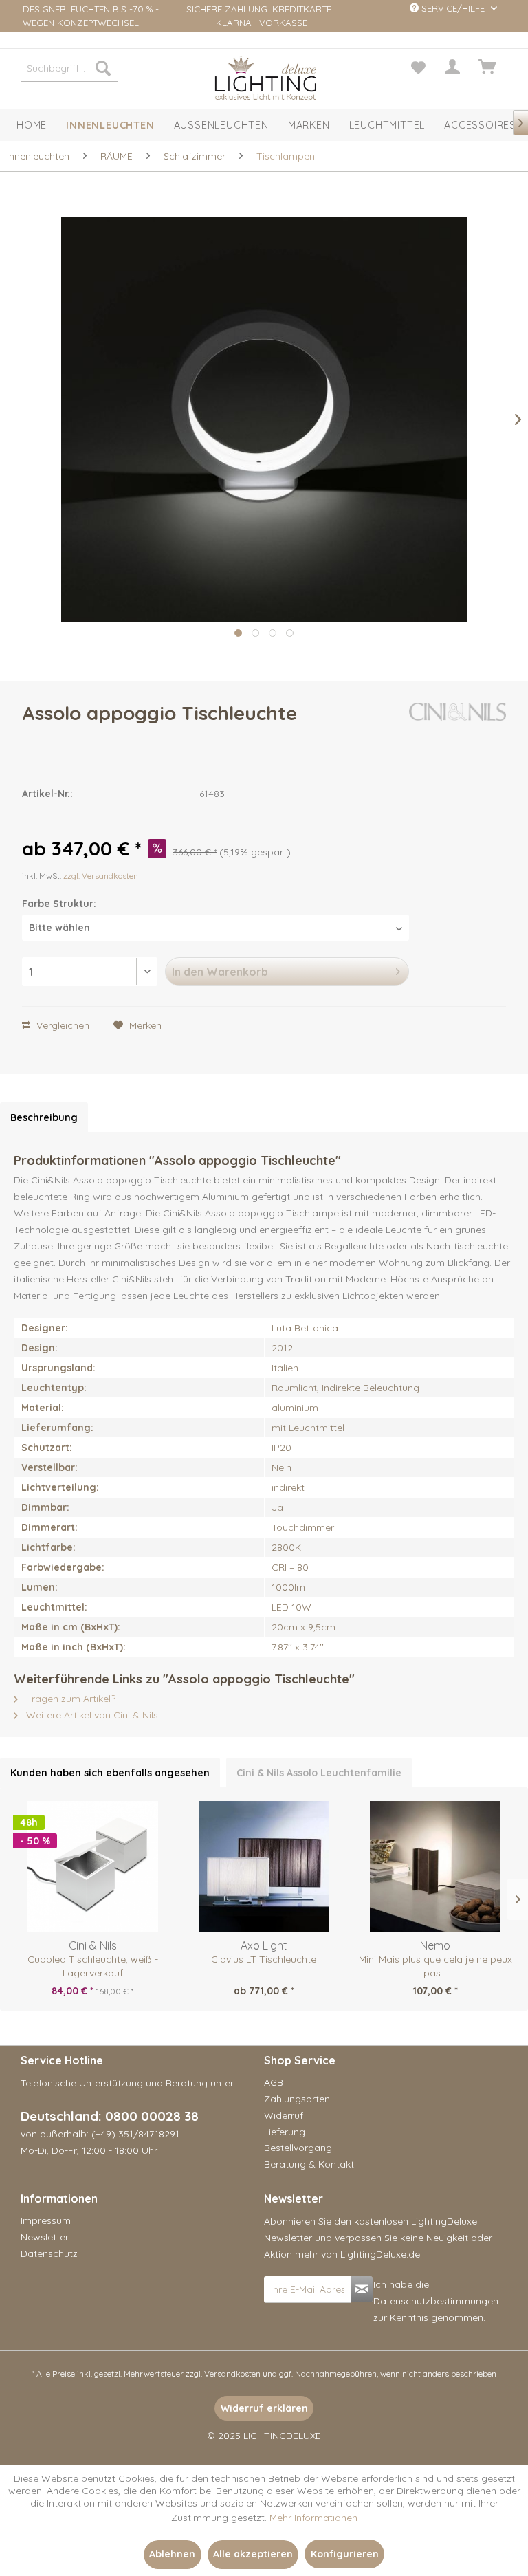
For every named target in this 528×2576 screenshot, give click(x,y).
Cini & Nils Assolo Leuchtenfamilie (319, 1773)
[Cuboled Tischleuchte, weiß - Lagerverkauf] (92, 1866)
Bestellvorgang (298, 2148)
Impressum (46, 2220)
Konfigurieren (345, 2554)
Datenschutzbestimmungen (436, 2301)
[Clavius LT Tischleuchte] (264, 1866)
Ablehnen (172, 2554)
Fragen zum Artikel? (69, 1699)
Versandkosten (232, 2373)
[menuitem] (69, 68)
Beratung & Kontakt (309, 2164)
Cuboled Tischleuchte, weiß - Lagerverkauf (93, 1966)
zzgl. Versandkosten (101, 876)
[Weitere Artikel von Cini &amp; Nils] (458, 727)
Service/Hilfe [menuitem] (453, 8)
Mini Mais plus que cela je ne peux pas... (436, 1966)
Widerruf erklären (264, 2408)
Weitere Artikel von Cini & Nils (91, 1715)
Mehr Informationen (313, 2518)
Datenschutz (49, 2253)
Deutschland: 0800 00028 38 (110, 2116)
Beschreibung (44, 1117)
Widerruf (284, 2115)
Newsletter (45, 2237)
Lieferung (285, 2132)
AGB (274, 2082)
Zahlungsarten (297, 2099)
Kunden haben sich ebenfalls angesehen (110, 1773)
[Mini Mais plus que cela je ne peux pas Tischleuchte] (436, 1866)
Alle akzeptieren (253, 2554)
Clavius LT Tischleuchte (264, 1959)
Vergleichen (62, 1025)
